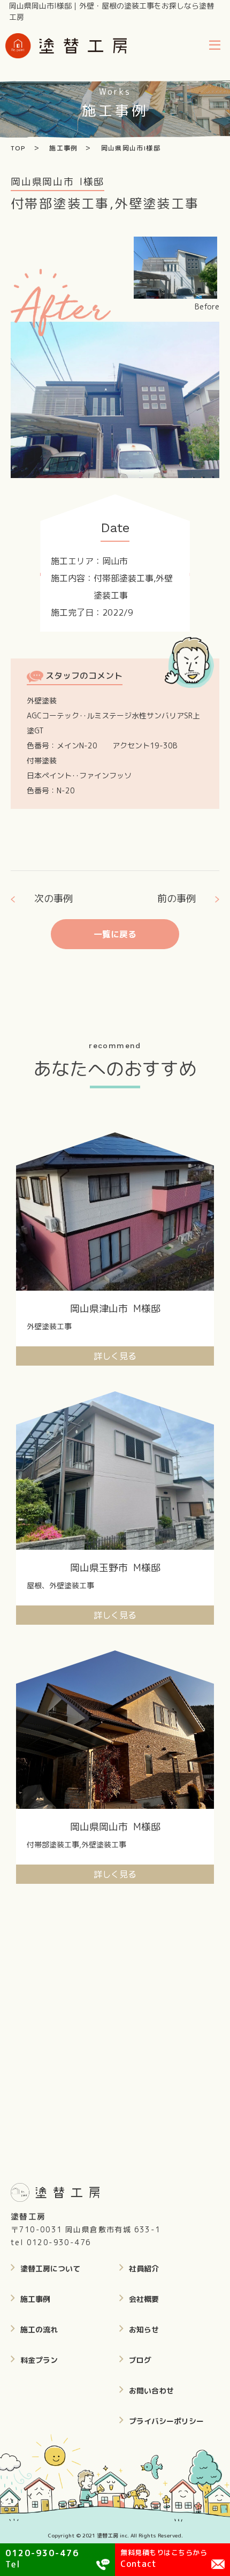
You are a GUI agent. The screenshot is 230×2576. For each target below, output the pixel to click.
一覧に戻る (115, 934)
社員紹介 (144, 2268)
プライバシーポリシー (166, 2421)
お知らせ (144, 2329)
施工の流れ (39, 2329)
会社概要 (144, 2299)
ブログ (140, 2360)
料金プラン (39, 2360)
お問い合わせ (151, 2391)
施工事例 (35, 2299)
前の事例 (177, 899)
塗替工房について (50, 2268)
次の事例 (53, 899)
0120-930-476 (59, 2242)
